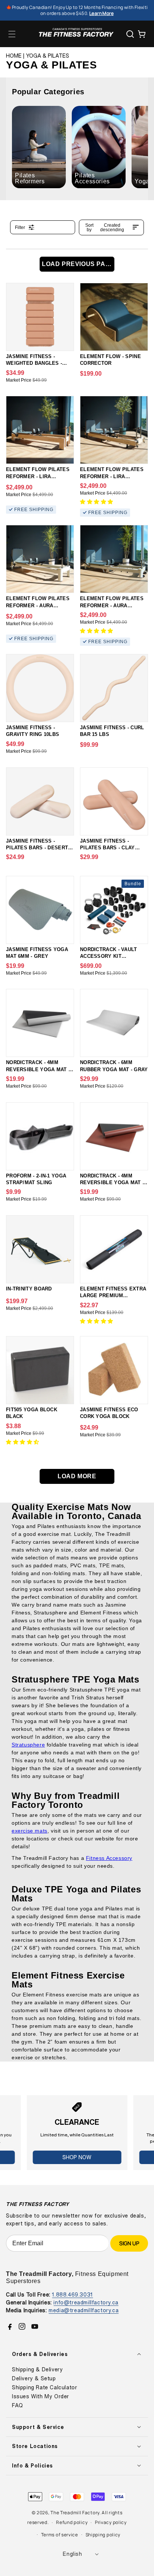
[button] (12, 34)
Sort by (105, 227)
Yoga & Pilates (48, 56)
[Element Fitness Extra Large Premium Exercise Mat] (114, 1249)
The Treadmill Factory (75, 2513)
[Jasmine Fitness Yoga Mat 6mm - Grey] (40, 910)
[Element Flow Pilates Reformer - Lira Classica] (40, 430)
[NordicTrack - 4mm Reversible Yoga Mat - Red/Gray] (114, 1136)
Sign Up (129, 2243)
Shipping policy (103, 2535)
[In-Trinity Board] (40, 1249)
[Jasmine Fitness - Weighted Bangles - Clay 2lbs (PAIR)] (40, 317)
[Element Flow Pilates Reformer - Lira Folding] (114, 430)
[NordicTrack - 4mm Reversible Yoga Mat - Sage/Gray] (40, 1023)
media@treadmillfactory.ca (84, 2310)
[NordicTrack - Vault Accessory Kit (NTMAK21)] (114, 910)
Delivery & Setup (34, 2378)
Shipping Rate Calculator (44, 2387)
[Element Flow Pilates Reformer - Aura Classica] (40, 559)
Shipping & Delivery (37, 2369)
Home (14, 56)
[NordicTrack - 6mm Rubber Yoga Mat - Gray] (114, 1023)
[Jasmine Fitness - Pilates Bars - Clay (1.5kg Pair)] (114, 801)
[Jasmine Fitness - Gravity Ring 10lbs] (40, 688)
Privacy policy (111, 2522)
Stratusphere (28, 1745)
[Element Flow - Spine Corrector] (114, 317)
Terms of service (60, 2535)
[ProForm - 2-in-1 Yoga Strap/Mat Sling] (40, 1136)
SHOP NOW (77, 2157)
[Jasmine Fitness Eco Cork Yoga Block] (114, 1370)
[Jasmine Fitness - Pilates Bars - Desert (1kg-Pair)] (40, 801)
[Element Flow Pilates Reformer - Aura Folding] (114, 559)
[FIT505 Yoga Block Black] (40, 1370)
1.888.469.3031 (72, 2294)
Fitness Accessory (109, 1858)
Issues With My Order (41, 2396)
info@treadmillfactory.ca (86, 2302)
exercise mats (30, 1831)
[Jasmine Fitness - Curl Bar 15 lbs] (114, 688)
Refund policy (72, 2522)
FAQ (18, 2405)
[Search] (130, 34)
